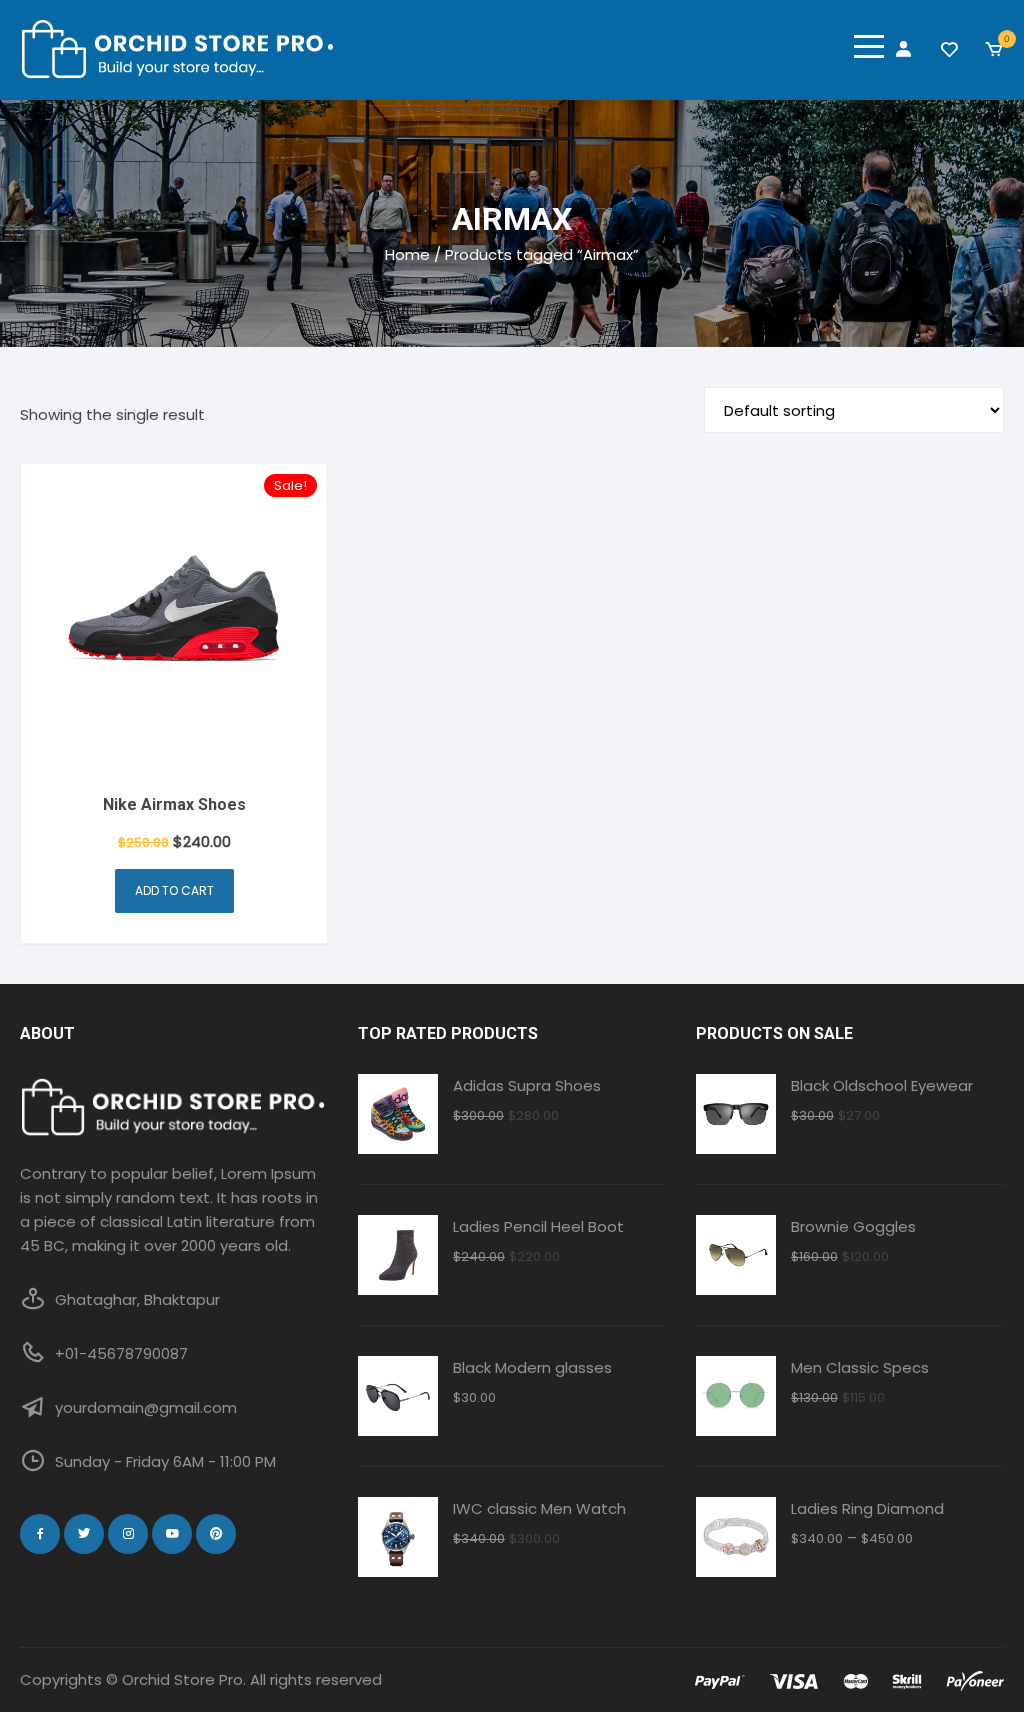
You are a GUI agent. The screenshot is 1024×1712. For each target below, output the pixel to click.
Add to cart (174, 890)
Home (407, 254)
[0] (994, 50)
